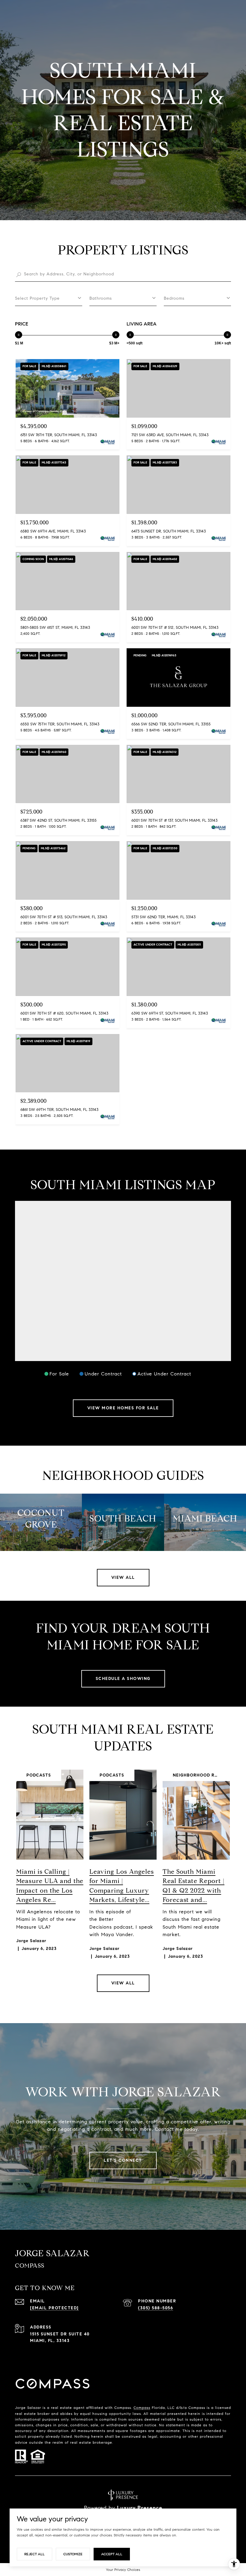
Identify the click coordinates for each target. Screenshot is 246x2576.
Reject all (34, 2554)
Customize (73, 2554)
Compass (142, 2408)
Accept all (112, 2554)
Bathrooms (101, 298)
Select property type (37, 298)
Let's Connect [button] (123, 2160)
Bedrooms (174, 298)
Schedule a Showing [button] (123, 1679)
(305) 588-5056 (156, 2308)
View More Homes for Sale (123, 1408)
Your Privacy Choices (123, 2570)
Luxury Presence (140, 2508)
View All (123, 1577)
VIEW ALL (123, 1983)
